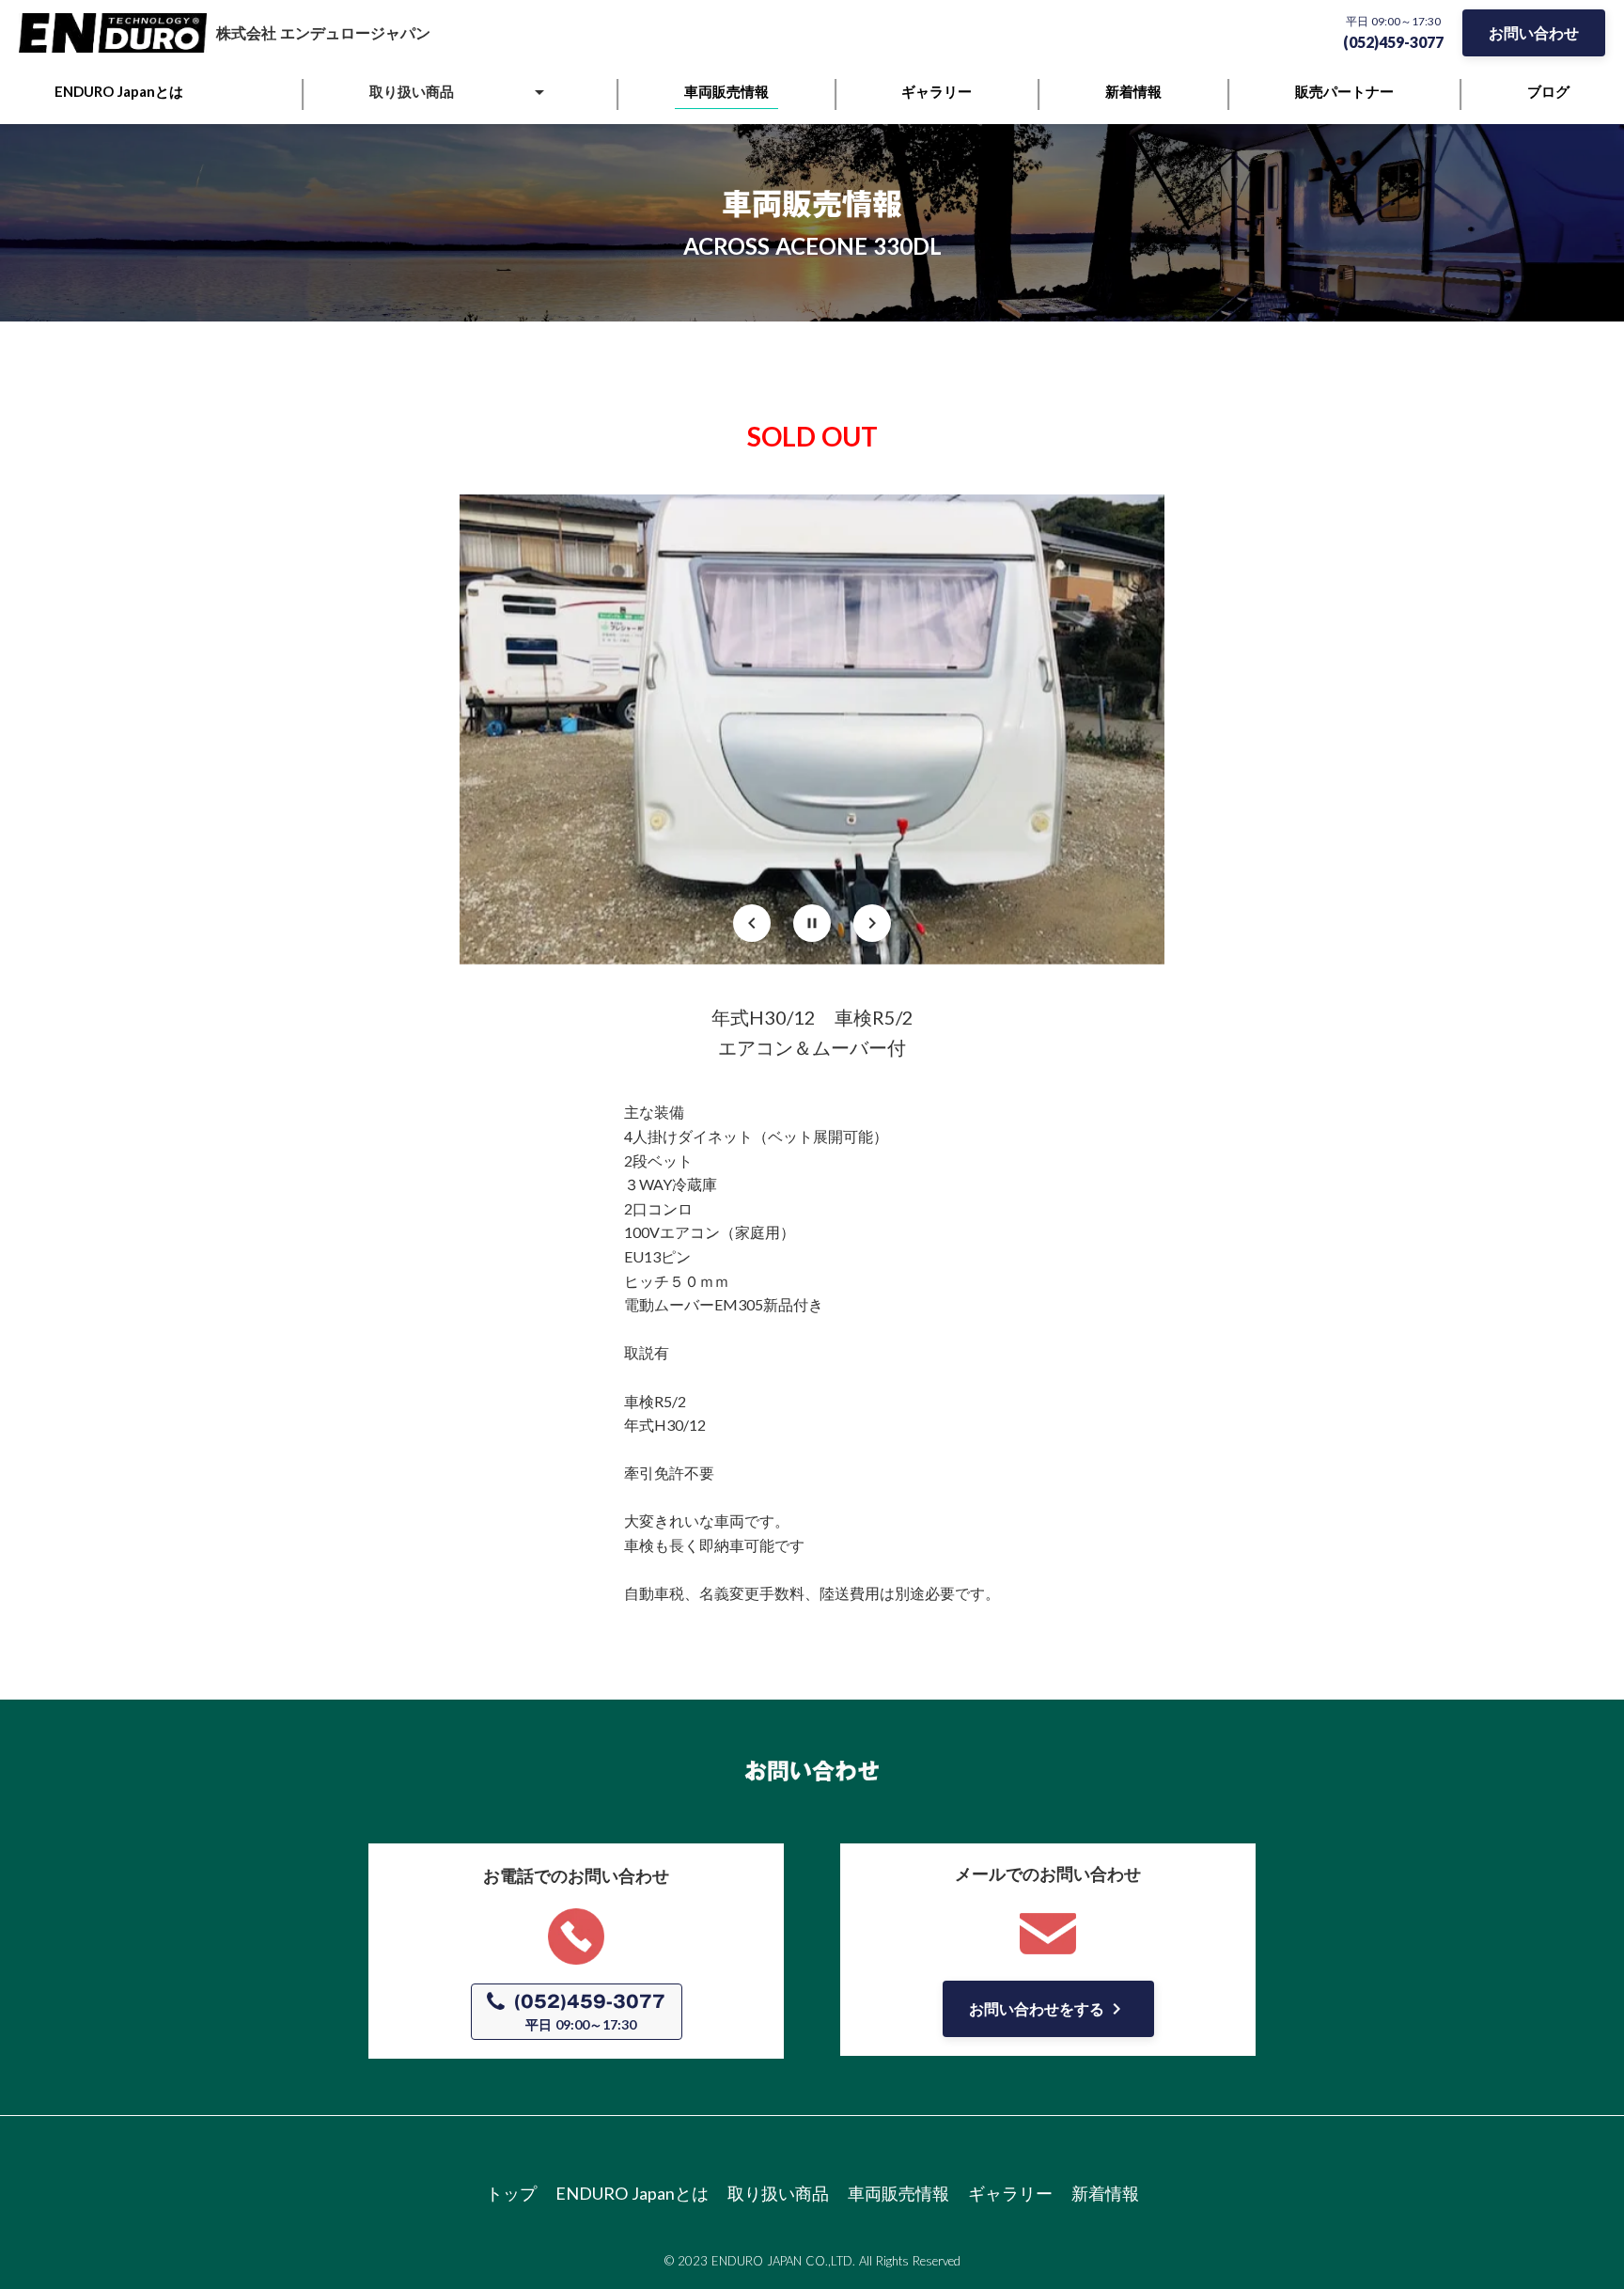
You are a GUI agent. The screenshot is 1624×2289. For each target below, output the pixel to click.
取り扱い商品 (778, 2193)
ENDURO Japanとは (632, 2193)
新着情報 (1105, 2193)
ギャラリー (1010, 2193)
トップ (511, 2193)
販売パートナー (1344, 91)
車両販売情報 (898, 2193)
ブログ (1548, 91)
